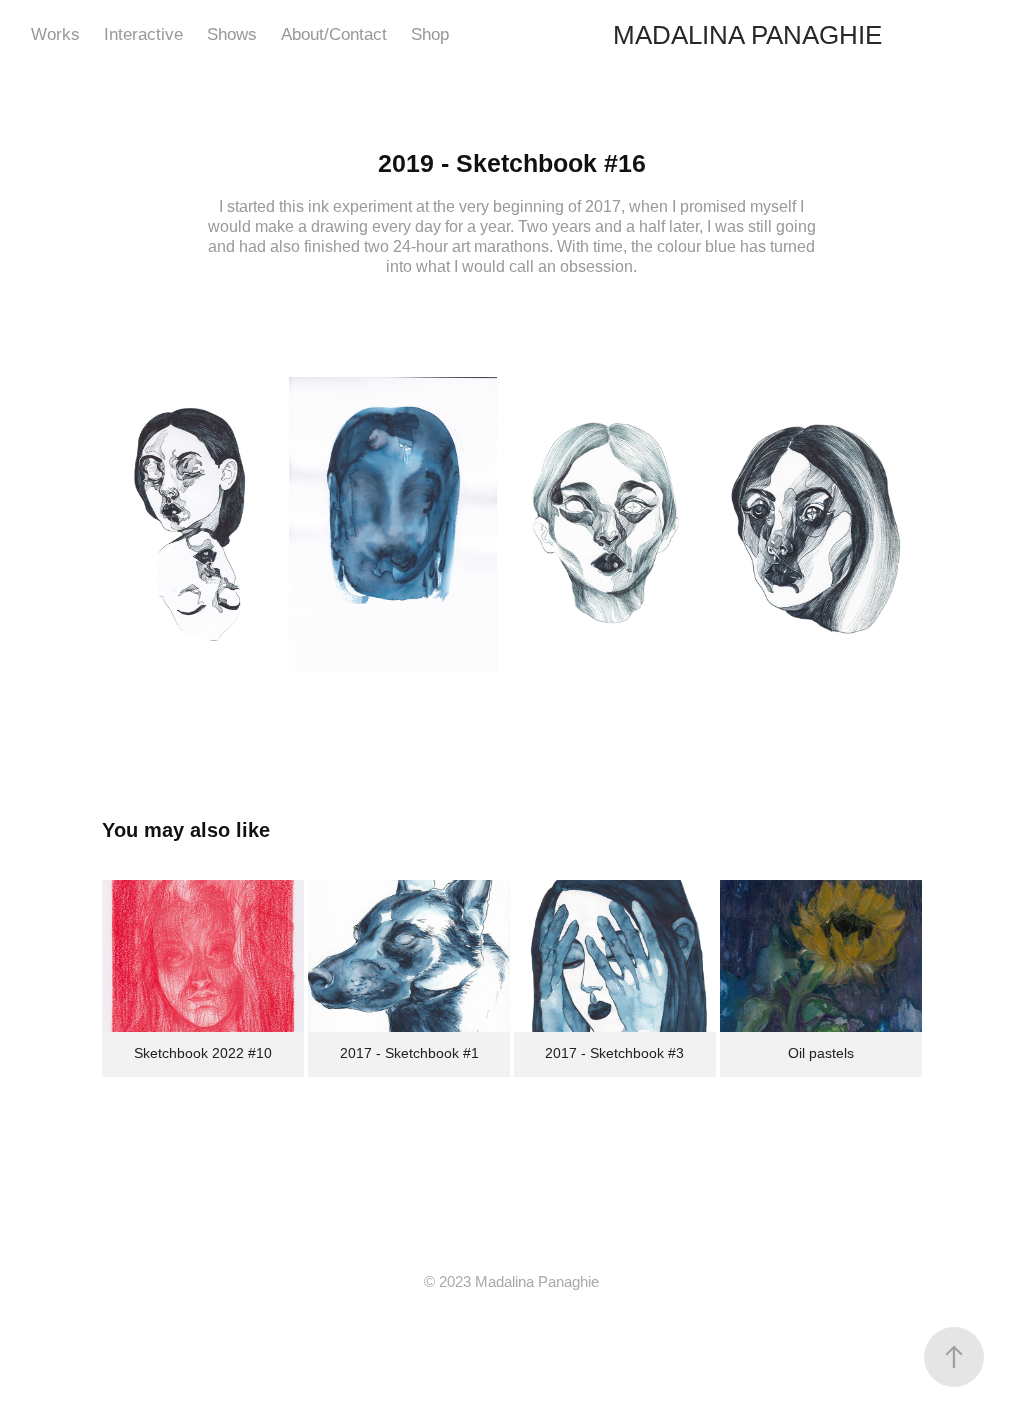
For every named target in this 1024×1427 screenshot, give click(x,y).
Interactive (143, 34)
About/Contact (334, 34)
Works (55, 34)
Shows (232, 34)
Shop (430, 34)
